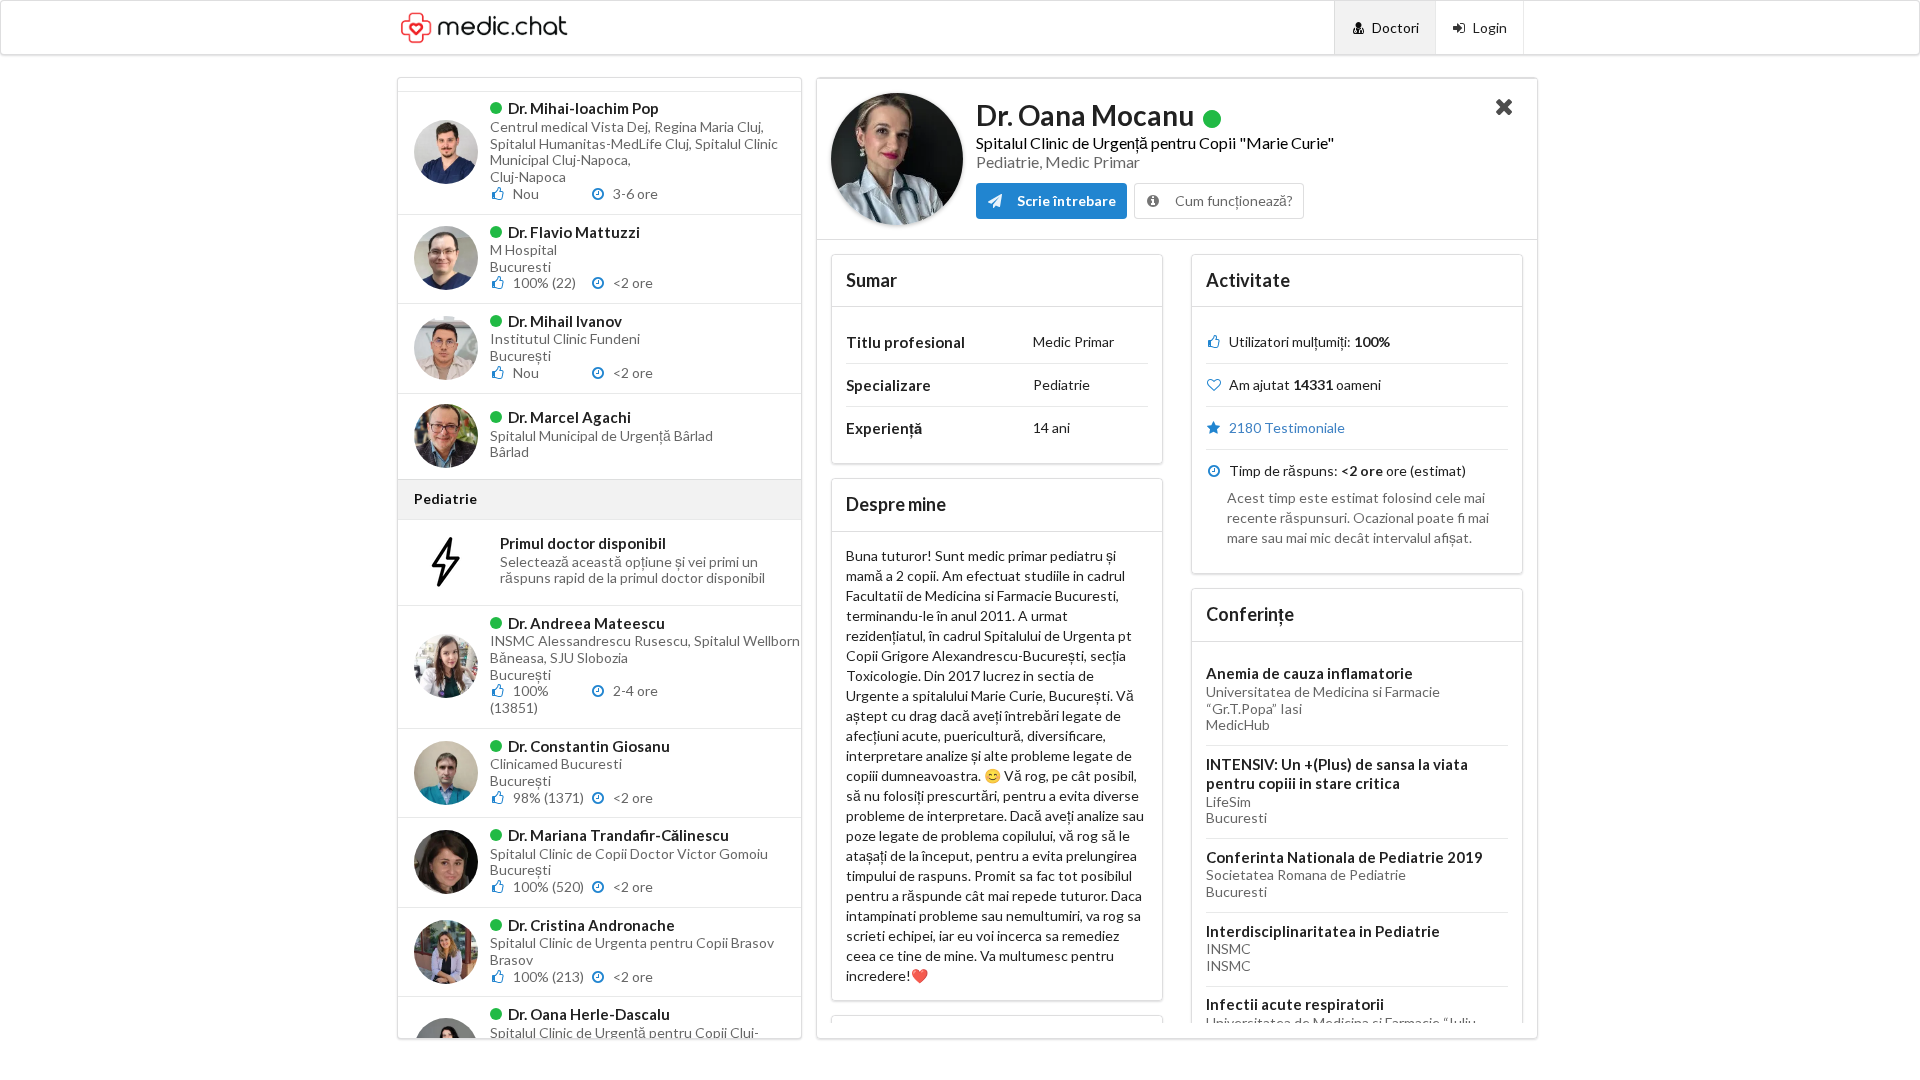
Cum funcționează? (1232, 200)
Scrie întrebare (1065, 200)
